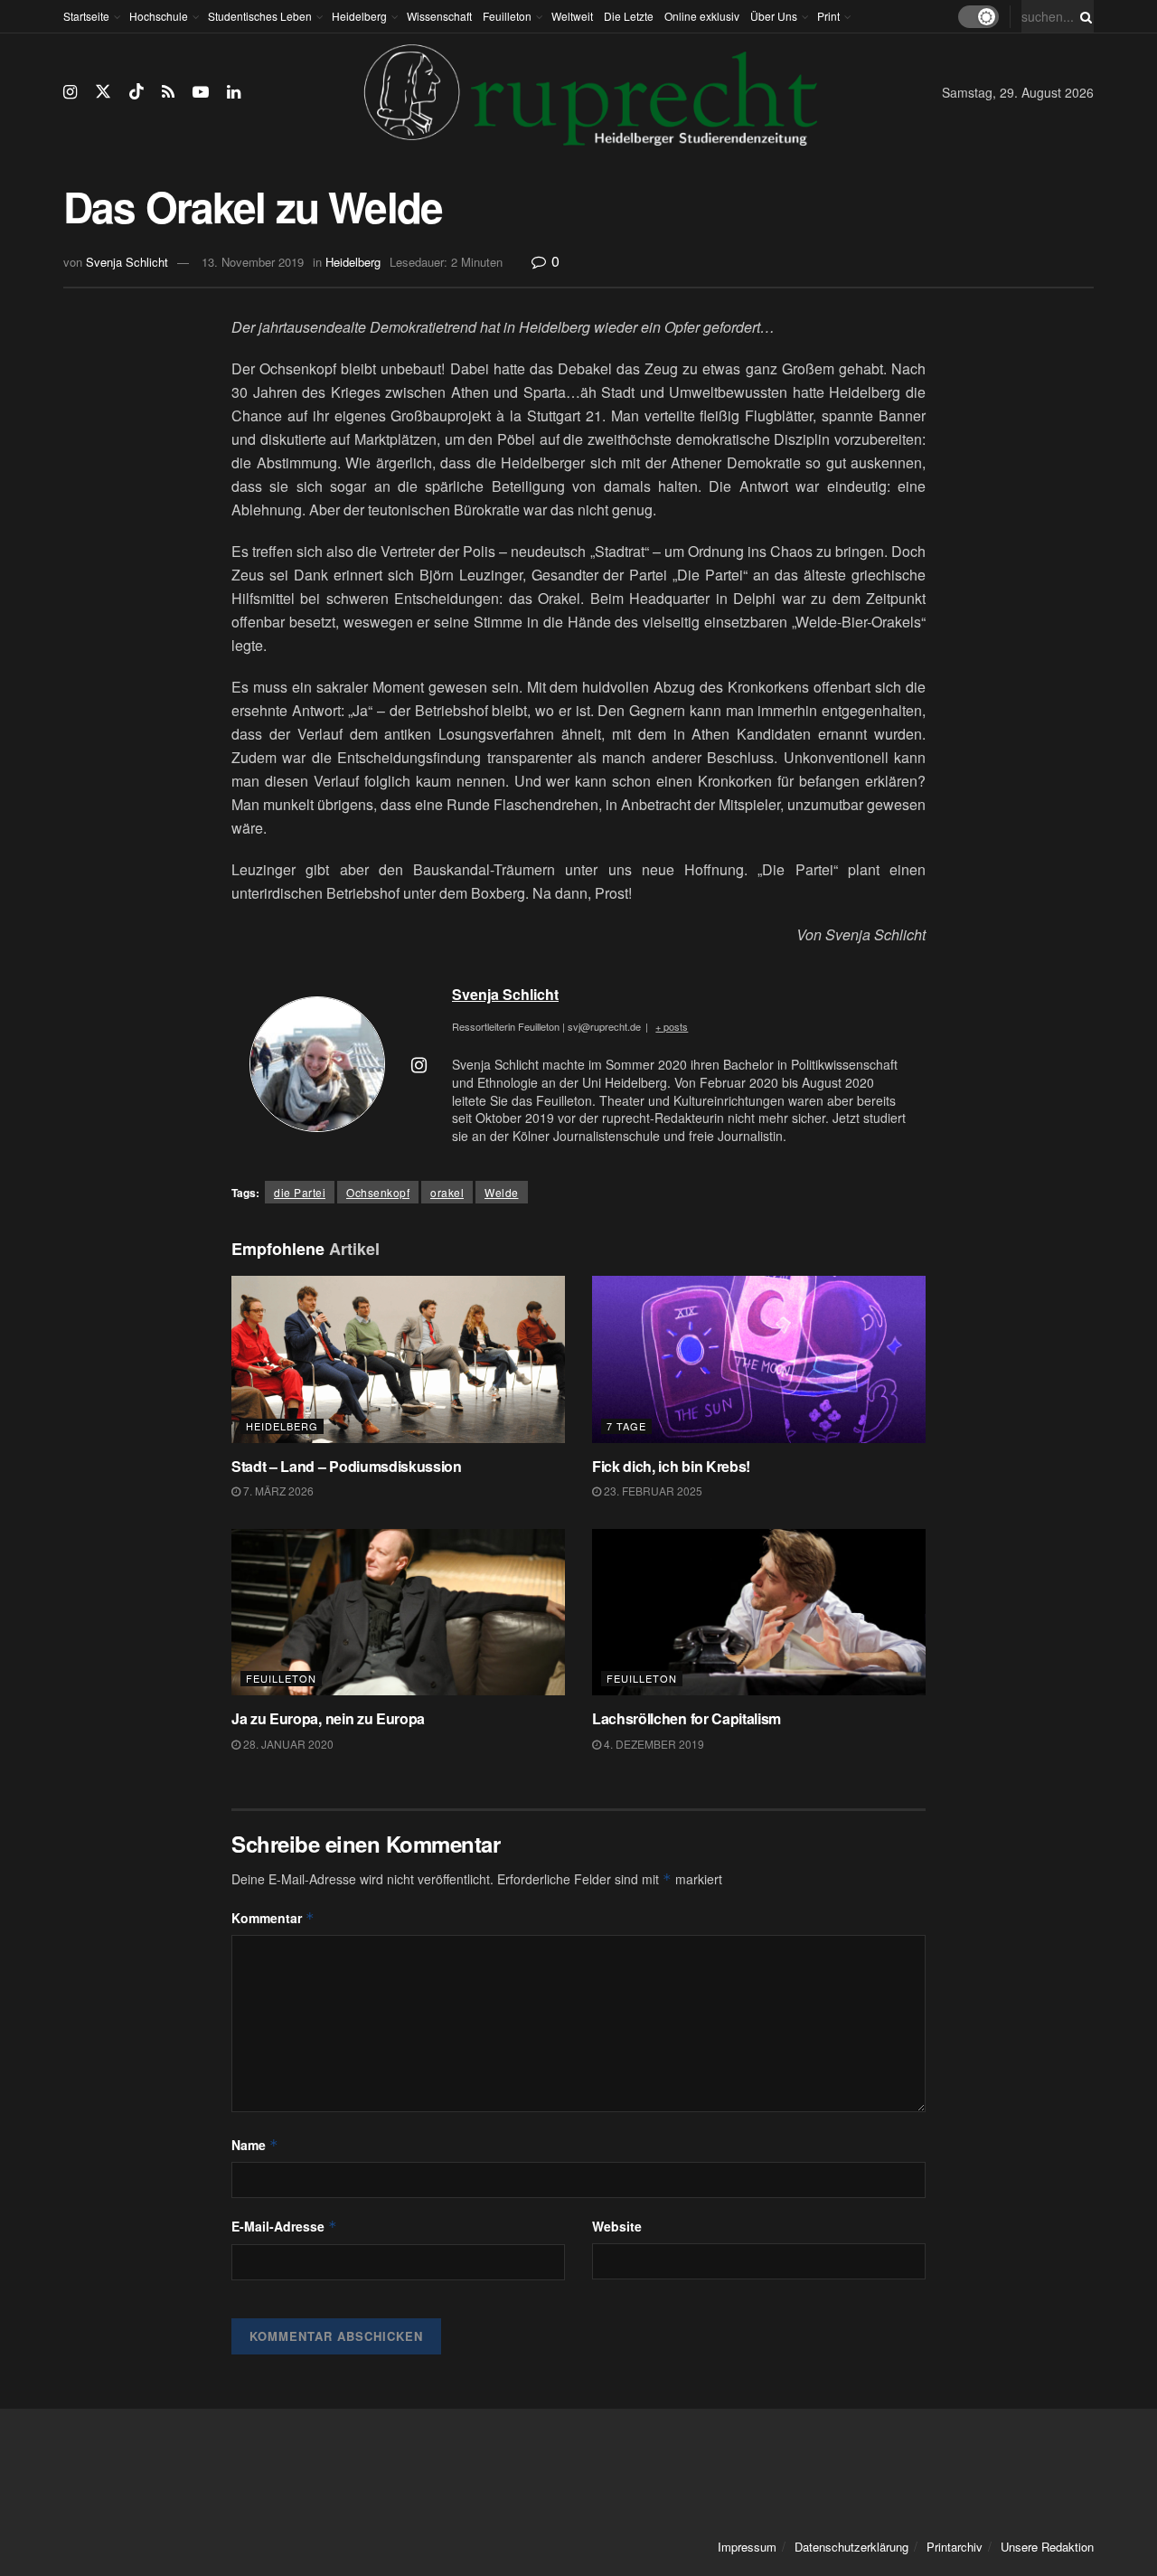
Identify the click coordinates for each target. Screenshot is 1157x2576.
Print (828, 16)
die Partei (300, 1192)
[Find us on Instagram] (70, 92)
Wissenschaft (439, 16)
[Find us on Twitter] (103, 92)
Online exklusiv (702, 16)
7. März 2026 (277, 1491)
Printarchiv (955, 2547)
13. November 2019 (253, 262)
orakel (447, 1192)
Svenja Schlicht (127, 262)
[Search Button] (1083, 16)
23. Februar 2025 (652, 1491)
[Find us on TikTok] (136, 92)
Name (255, 2145)
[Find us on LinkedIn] (234, 92)
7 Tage (626, 1426)
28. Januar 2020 (287, 1744)
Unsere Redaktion (1047, 2547)
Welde (502, 1192)
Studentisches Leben (260, 16)
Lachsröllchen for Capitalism (687, 1718)
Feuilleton (507, 16)
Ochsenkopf (378, 1192)
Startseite (86, 16)
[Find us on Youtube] (201, 92)
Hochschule (159, 16)
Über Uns (774, 16)
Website (617, 2226)
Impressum (747, 2547)
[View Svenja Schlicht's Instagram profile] (419, 1064)
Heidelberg (359, 16)
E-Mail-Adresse (284, 2226)
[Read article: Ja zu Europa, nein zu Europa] (398, 1613)
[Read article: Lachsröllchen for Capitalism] (759, 1613)
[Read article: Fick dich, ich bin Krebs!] (759, 1359)
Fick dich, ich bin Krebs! (671, 1466)
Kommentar (273, 1918)
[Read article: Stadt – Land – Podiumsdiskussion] (398, 1359)
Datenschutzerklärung (851, 2547)
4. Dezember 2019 (653, 1744)
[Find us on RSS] (168, 92)
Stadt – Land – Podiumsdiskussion (347, 1466)
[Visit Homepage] (591, 92)
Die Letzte (629, 16)
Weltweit (572, 16)
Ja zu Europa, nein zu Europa (328, 1718)
